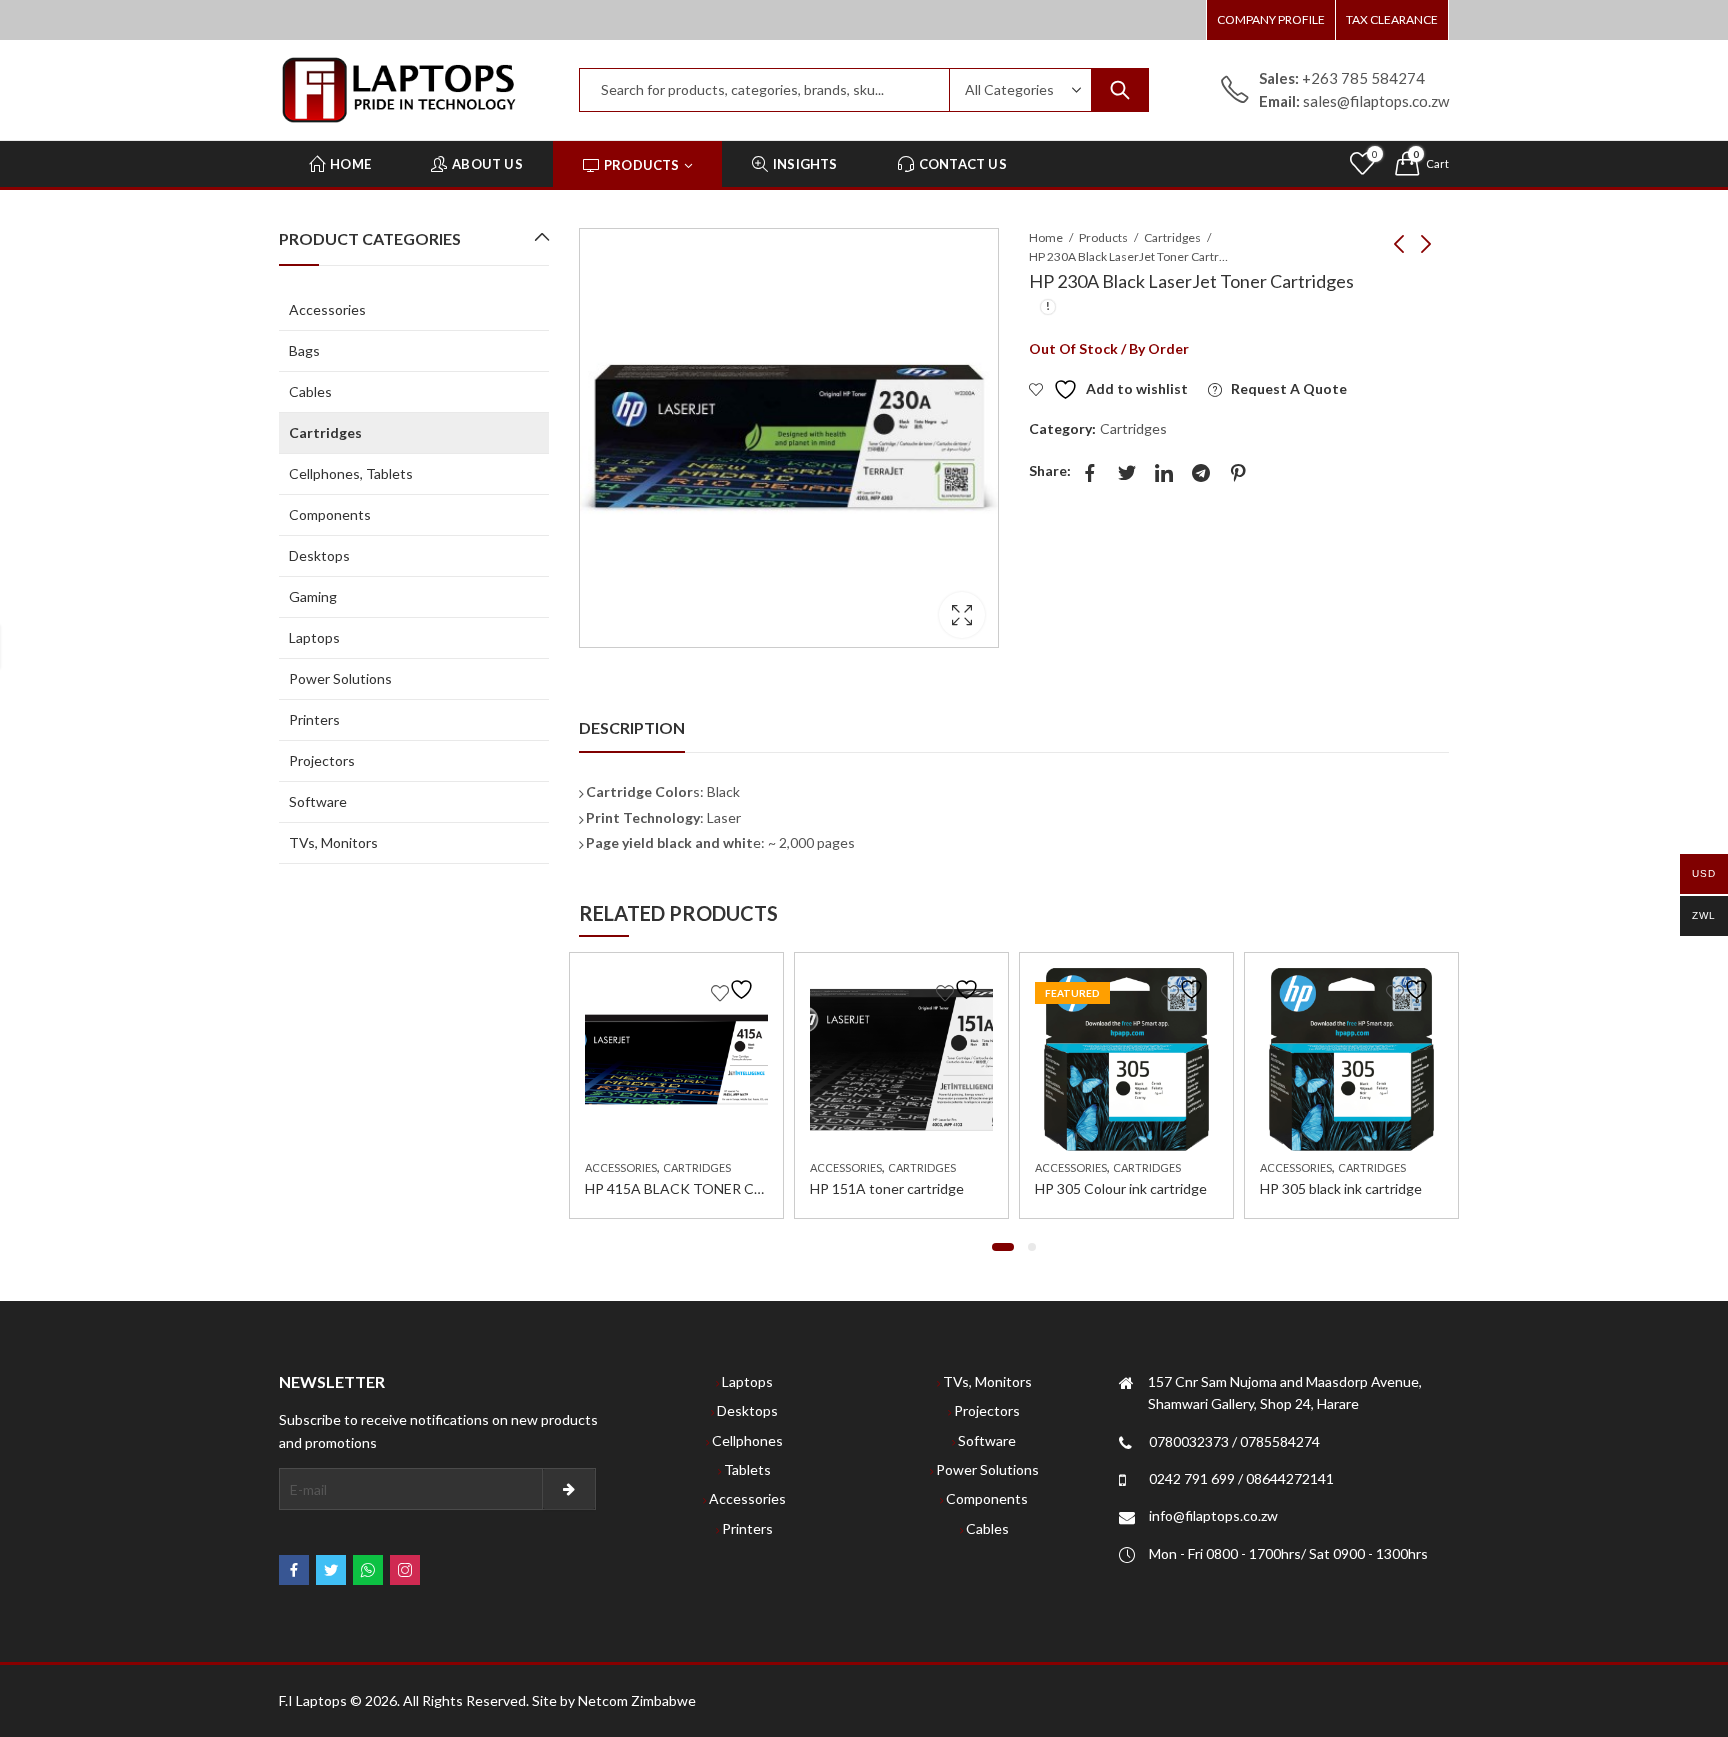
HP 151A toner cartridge (887, 1188)
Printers (314, 719)
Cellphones (747, 1440)
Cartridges (1172, 237)
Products (1103, 237)
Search (1120, 90)
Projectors (322, 760)
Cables (310, 391)
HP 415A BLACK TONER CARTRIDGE (705, 1188)
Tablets (747, 1469)
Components (330, 514)
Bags (304, 350)
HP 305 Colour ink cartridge (1121, 1188)
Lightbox (962, 615)
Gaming (313, 596)
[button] (1003, 1247)
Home (1046, 237)
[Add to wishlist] (735, 989)
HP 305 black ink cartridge (1341, 1188)
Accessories (621, 1167)
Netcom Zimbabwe (637, 1700)
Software (318, 801)
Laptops (314, 637)
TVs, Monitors (333, 842)
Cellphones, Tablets (351, 473)
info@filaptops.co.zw (1213, 1515)
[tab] (632, 728)
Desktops (319, 555)
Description (632, 727)
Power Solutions (340, 678)
